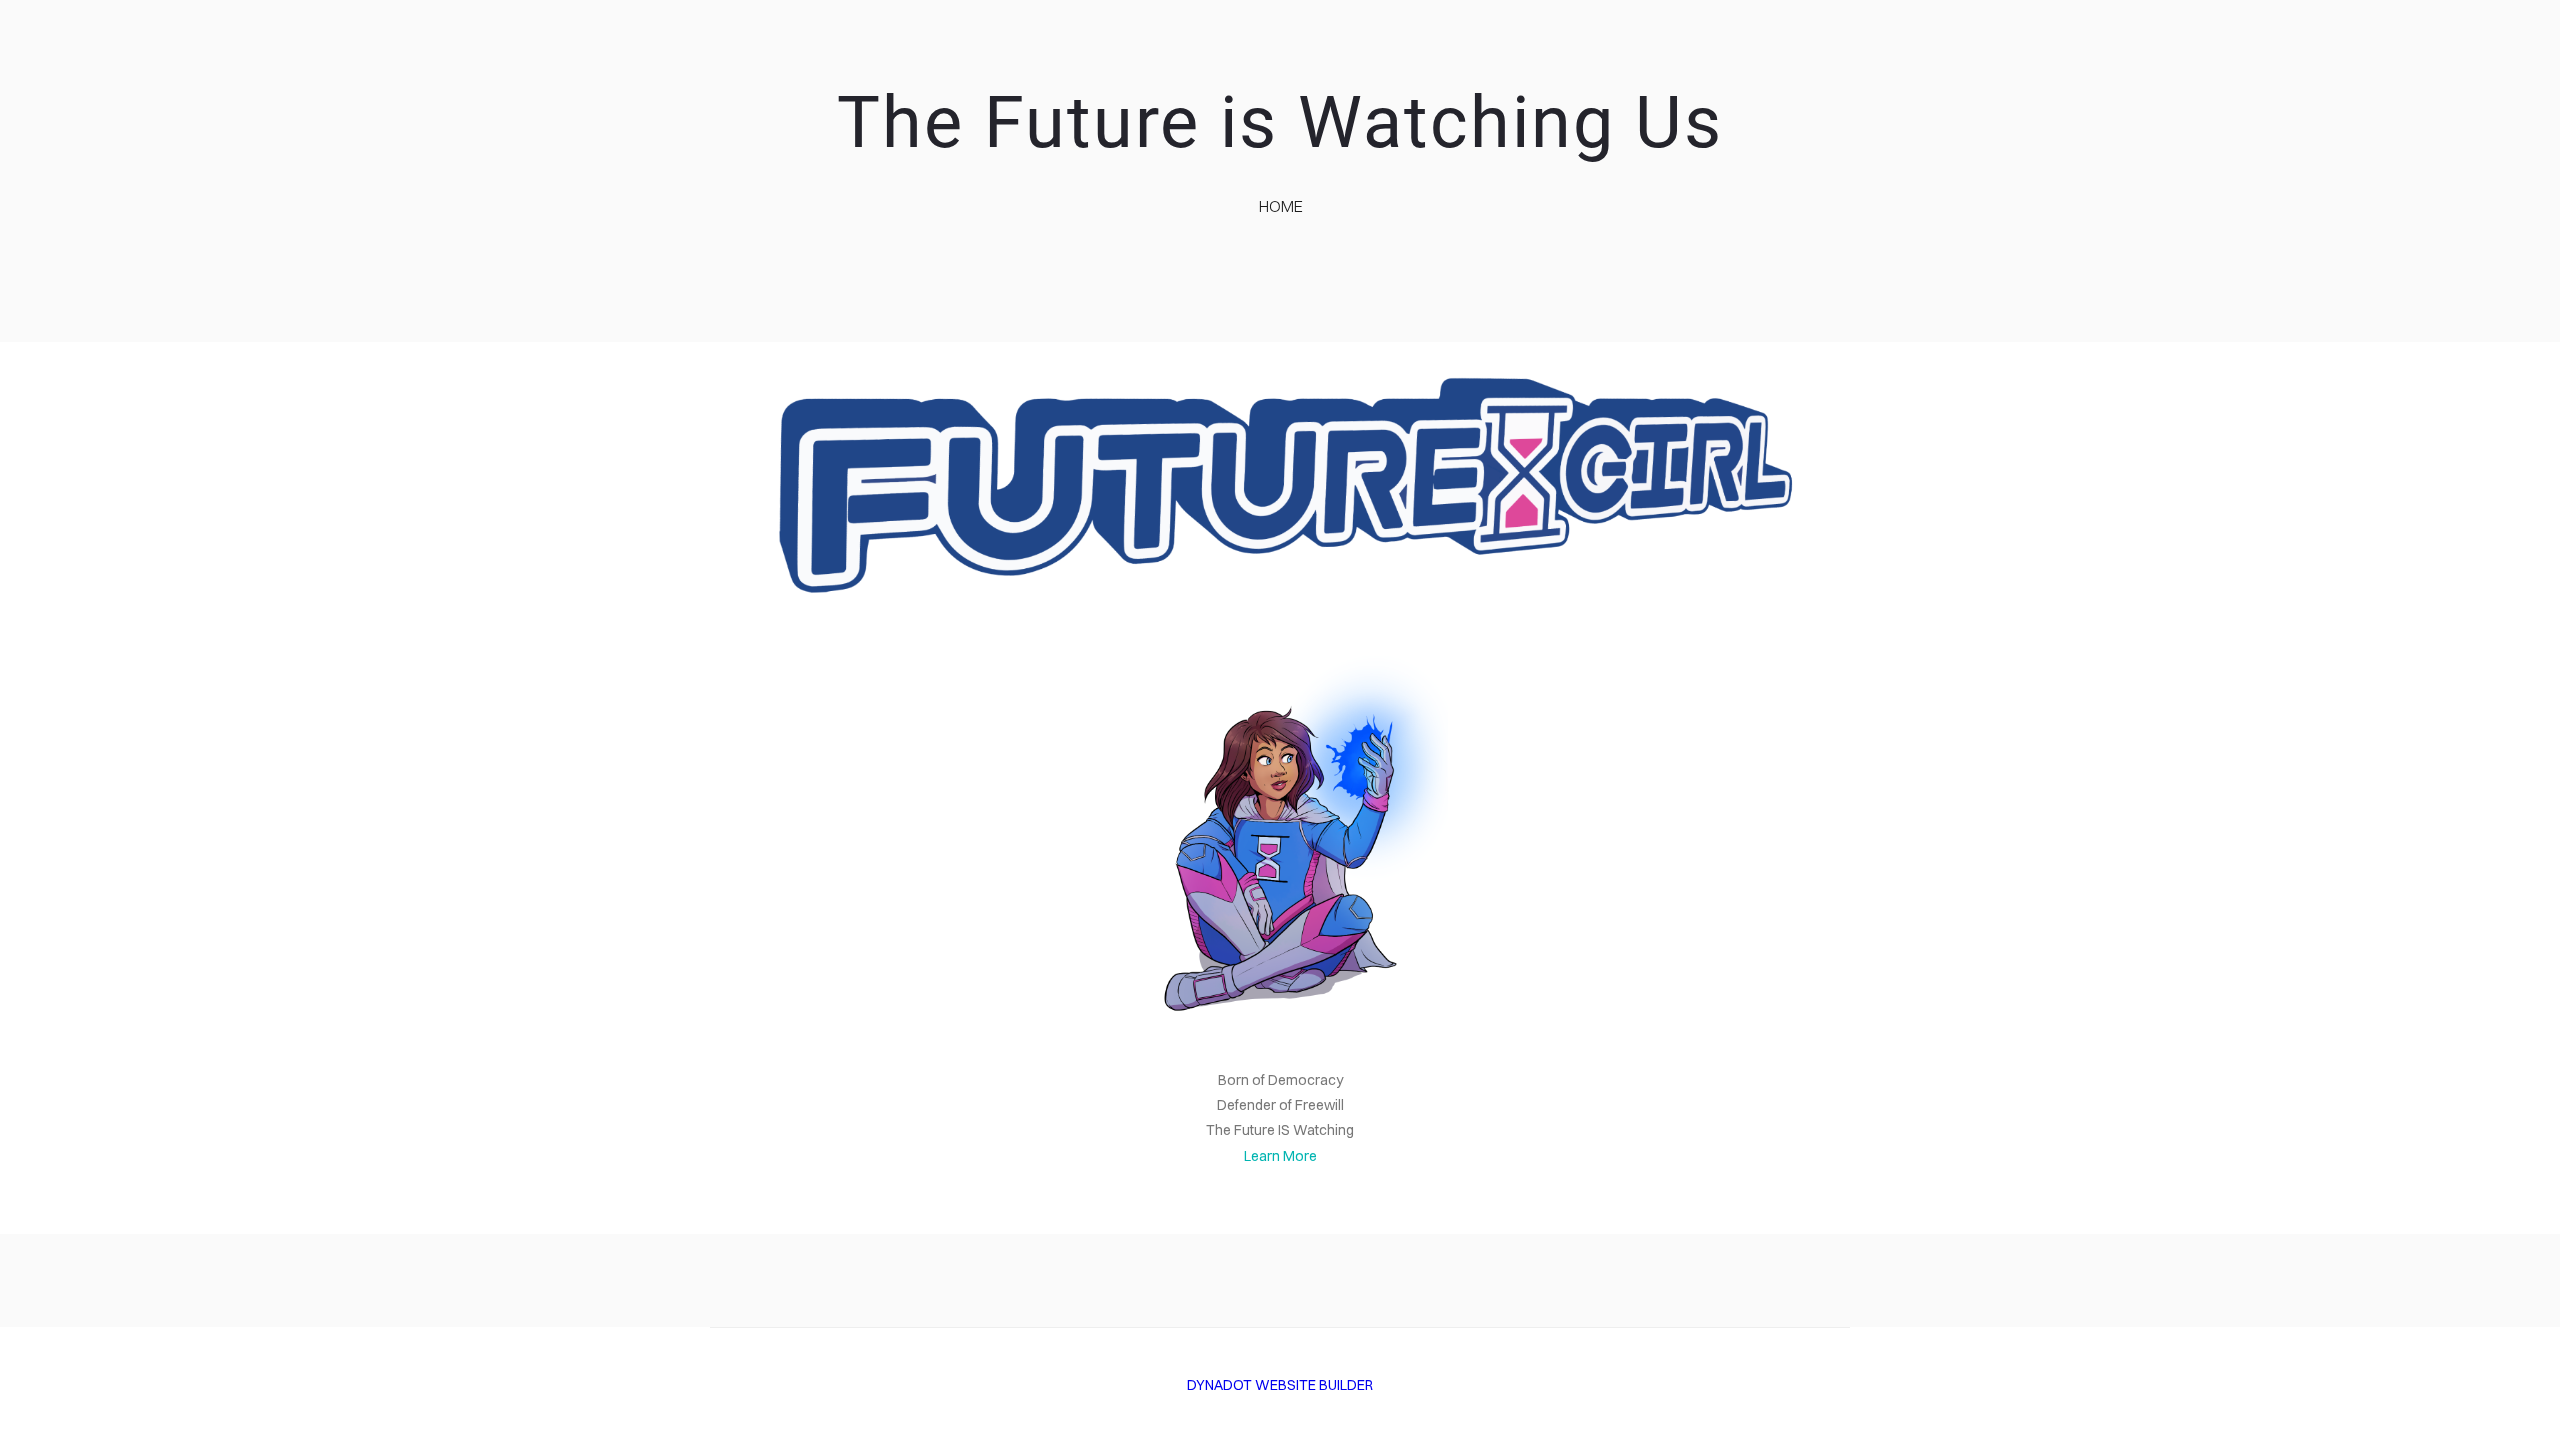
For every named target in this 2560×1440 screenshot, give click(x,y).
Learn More (1280, 1156)
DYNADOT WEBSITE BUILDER (1280, 1385)
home (1281, 206)
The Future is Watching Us (1280, 122)
